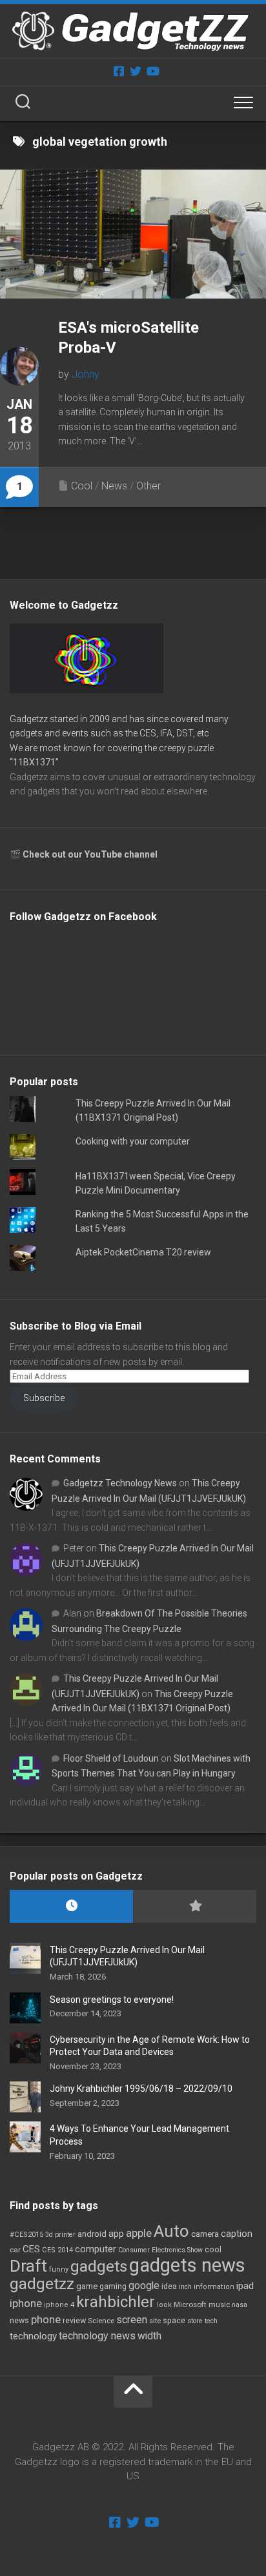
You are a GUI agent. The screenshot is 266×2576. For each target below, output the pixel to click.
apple (139, 2233)
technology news (97, 2336)
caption (237, 2234)
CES (31, 2249)
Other (148, 486)
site (155, 2321)
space (174, 2320)
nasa (240, 2305)
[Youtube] (152, 71)
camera (205, 2234)
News (114, 486)
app (116, 2234)
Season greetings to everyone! (112, 2000)
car (15, 2250)
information (214, 2287)
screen (132, 2320)
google (144, 2286)
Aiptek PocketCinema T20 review (143, 1252)
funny (59, 2269)
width (149, 2336)
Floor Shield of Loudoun (111, 1758)
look (164, 2305)
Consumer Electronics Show (160, 2250)
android (92, 2234)
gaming (113, 2286)
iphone (26, 2303)
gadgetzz (42, 2284)
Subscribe (44, 1398)
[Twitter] (136, 71)
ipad (245, 2286)
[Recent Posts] (71, 1906)
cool (213, 2250)
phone (46, 2319)
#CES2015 (26, 2235)
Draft (28, 2266)
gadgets (99, 2266)
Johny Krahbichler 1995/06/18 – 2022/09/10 (141, 2089)
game (87, 2286)
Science (101, 2321)
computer (96, 2249)
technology (33, 2336)
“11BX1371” (34, 762)
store (195, 2321)
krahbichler (116, 2302)
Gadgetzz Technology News (120, 1483)
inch (185, 2287)
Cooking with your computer (133, 1141)
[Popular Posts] (195, 1906)
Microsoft (190, 2305)
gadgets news (187, 2265)
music (219, 2305)
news (19, 2321)
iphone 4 (59, 2305)
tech (211, 2321)
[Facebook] (119, 71)
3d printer (60, 2235)
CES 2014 (57, 2250)
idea (169, 2286)
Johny (86, 374)
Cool (82, 486)
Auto (171, 2231)
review (74, 2320)
